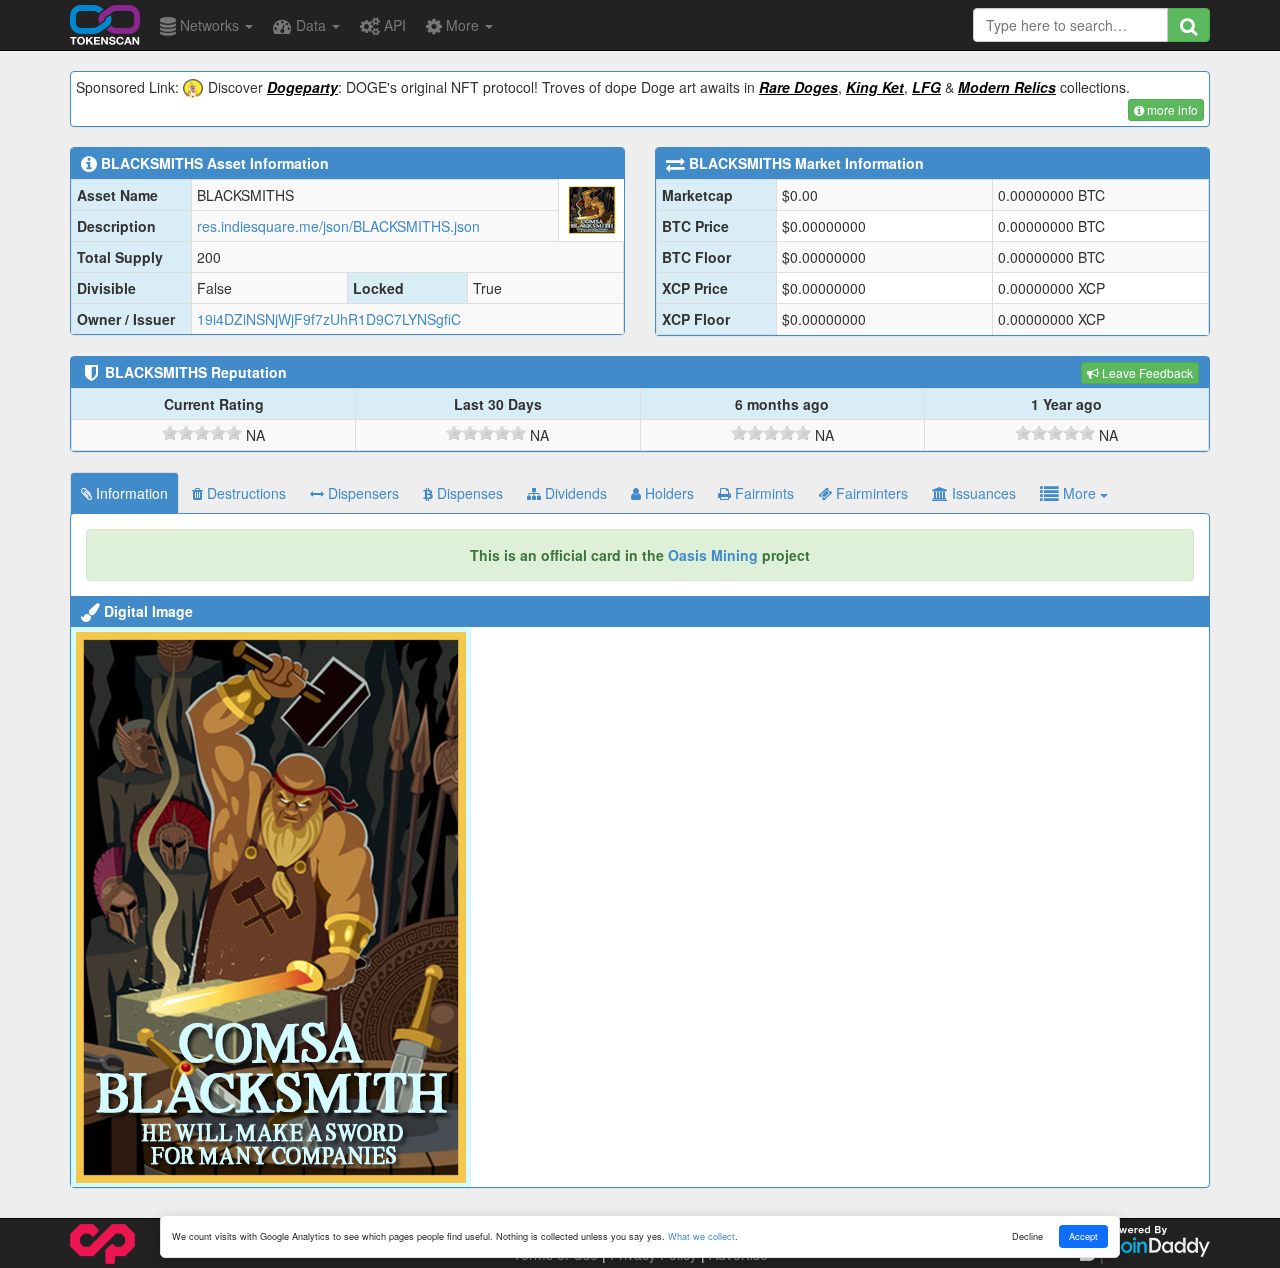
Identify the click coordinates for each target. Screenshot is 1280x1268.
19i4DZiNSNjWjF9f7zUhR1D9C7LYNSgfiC (329, 319)
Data (311, 25)
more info (1171, 109)
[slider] (202, 433)
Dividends (574, 493)
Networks (209, 25)
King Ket (875, 87)
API (393, 25)
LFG (926, 87)
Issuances (982, 493)
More (462, 25)
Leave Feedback (1146, 372)
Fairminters (870, 493)
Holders (667, 493)
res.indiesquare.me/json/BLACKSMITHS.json (338, 226)
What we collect (701, 1236)
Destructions (244, 493)
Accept (1083, 1236)
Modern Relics (1007, 87)
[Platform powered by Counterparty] (102, 1242)
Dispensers (361, 493)
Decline (1027, 1236)
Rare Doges (798, 87)
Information (130, 493)
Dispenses (468, 493)
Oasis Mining (713, 555)
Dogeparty (302, 87)
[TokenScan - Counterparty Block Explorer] (105, 22)
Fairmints (762, 493)
